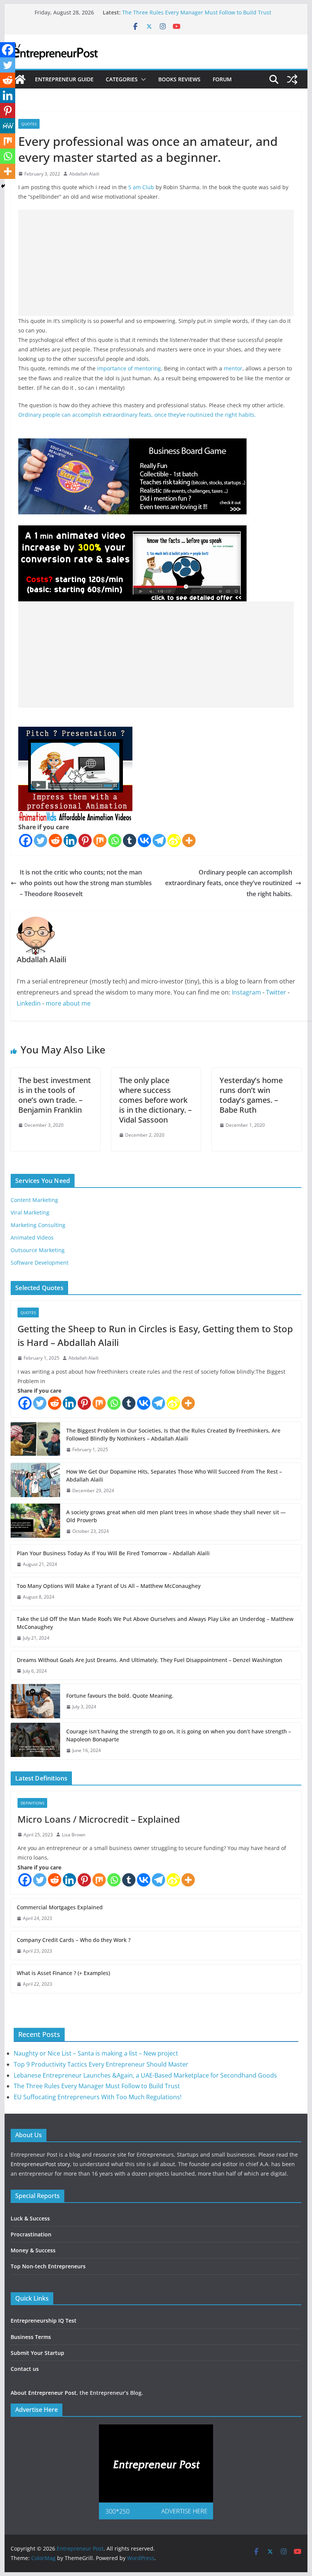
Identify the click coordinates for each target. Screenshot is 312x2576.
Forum (222, 79)
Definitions (32, 1803)
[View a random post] (292, 79)
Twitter (276, 992)
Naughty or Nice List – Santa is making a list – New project (96, 2053)
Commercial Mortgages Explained (60, 1907)
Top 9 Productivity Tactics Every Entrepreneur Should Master (101, 2064)
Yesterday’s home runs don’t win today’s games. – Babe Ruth (251, 1095)
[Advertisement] (156, 263)
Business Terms (31, 2337)
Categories (122, 79)
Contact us (25, 2369)
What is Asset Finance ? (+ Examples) (63, 1973)
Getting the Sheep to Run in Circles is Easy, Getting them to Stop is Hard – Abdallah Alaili (155, 1335)
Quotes (29, 124)
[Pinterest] (85, 840)
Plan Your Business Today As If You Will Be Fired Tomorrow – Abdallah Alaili (113, 1553)
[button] (142, 79)
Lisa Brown (74, 1835)
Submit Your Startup (37, 2353)
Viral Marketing (30, 1212)
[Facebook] (26, 840)
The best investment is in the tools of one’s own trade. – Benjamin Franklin (55, 1095)
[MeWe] (8, 126)
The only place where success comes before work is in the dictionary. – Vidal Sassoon (155, 1100)
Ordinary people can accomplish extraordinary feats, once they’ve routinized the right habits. (137, 415)
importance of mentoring (129, 368)
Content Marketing (34, 1200)
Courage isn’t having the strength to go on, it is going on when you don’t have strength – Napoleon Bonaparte (179, 1735)
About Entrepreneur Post (44, 2393)
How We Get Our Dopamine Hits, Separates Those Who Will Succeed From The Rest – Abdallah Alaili (174, 1475)
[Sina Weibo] (174, 840)
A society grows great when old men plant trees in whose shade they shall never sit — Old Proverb (176, 1516)
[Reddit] (55, 840)
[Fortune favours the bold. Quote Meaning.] (35, 1701)
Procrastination (31, 2234)
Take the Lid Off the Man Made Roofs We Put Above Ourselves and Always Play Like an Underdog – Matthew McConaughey (155, 1623)
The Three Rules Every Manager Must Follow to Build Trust (197, 12)
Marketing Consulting (38, 1225)
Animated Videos (32, 1237)
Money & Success (33, 2250)
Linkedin (29, 1003)
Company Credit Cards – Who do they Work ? (74, 1940)
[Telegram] (159, 840)
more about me (68, 1003)
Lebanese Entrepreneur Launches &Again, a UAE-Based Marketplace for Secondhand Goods (145, 2075)
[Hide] (3, 186)
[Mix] (100, 840)
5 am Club (141, 187)
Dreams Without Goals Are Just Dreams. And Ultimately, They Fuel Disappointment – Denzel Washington (150, 1660)
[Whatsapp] (115, 840)
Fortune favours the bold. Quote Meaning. (120, 1696)
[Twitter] (41, 840)
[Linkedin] (70, 840)
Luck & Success (30, 2218)
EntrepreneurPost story (40, 2164)
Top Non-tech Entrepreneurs (48, 2266)
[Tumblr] (130, 840)
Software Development (40, 1263)
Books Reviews (179, 79)
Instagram (246, 992)
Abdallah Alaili (84, 174)
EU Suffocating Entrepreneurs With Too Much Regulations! (98, 2097)
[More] (189, 840)
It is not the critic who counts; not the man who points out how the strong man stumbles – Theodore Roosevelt (86, 883)
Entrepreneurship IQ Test (44, 2321)
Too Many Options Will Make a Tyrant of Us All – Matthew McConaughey (109, 1586)
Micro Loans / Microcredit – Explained (99, 1819)
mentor (233, 368)
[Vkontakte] (144, 840)
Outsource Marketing (38, 1250)
